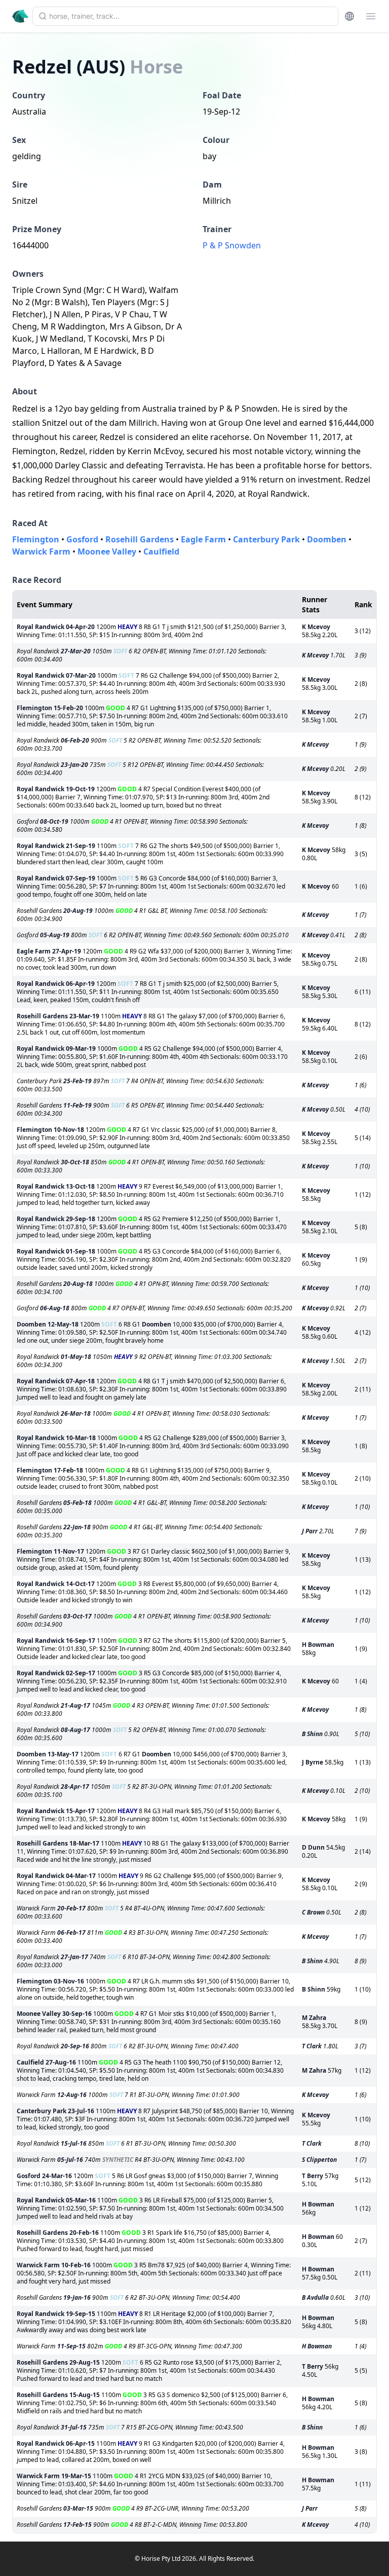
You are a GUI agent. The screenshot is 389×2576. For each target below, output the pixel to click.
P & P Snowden (232, 245)
